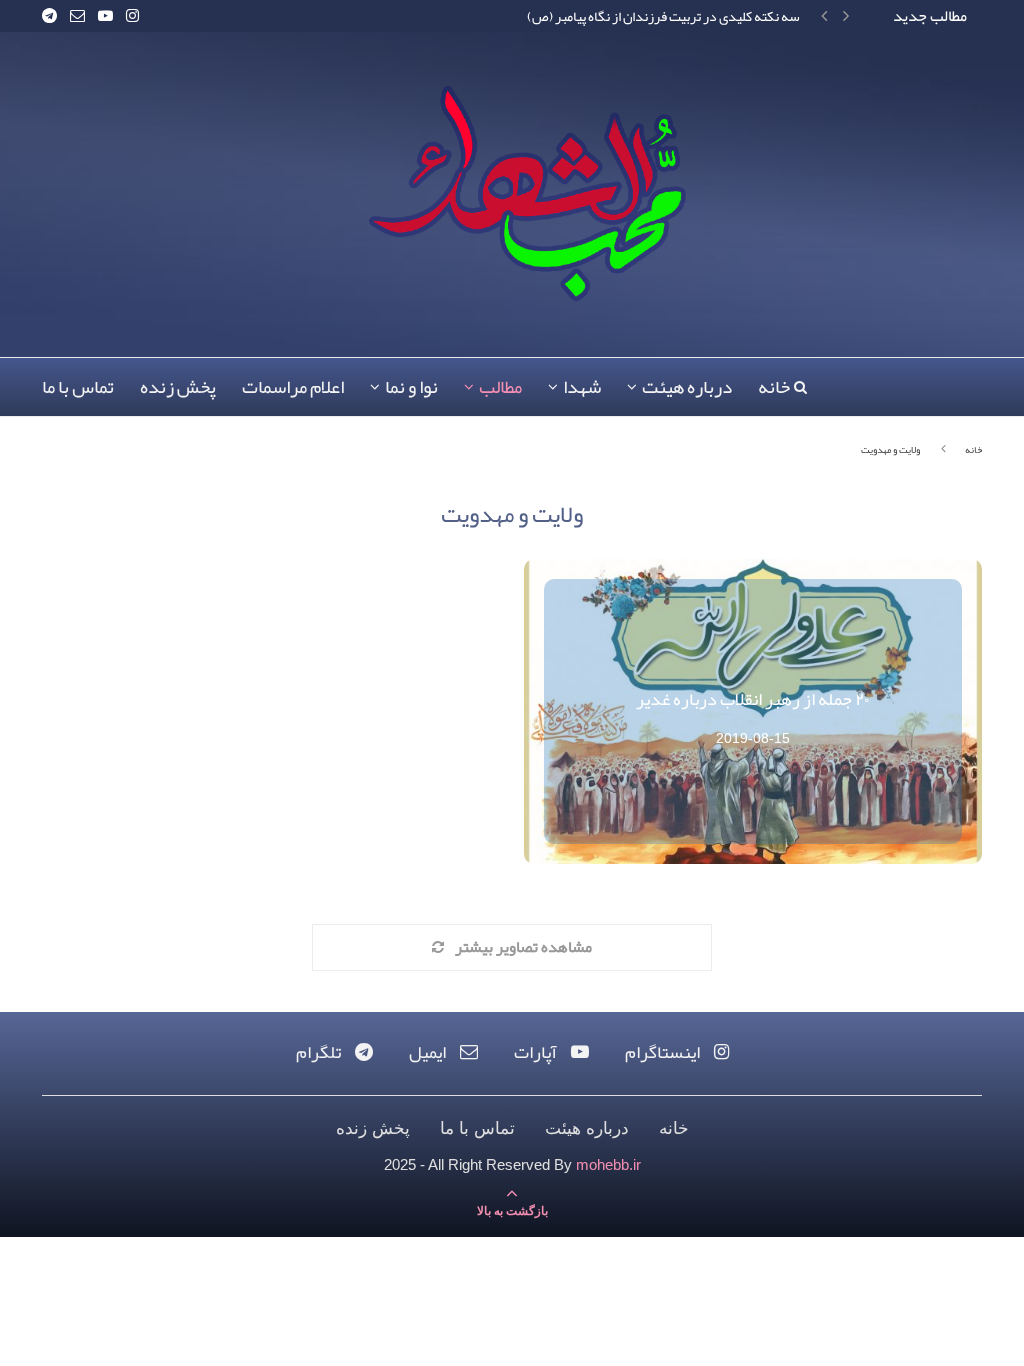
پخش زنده (178, 387)
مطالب (500, 387)
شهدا (582, 387)
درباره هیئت (687, 387)
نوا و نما (411, 387)
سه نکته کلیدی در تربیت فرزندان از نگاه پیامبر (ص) (663, 16)
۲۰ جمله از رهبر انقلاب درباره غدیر (753, 699)
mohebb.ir (608, 1164)
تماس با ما (78, 387)
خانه (774, 387)
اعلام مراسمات (293, 387)
